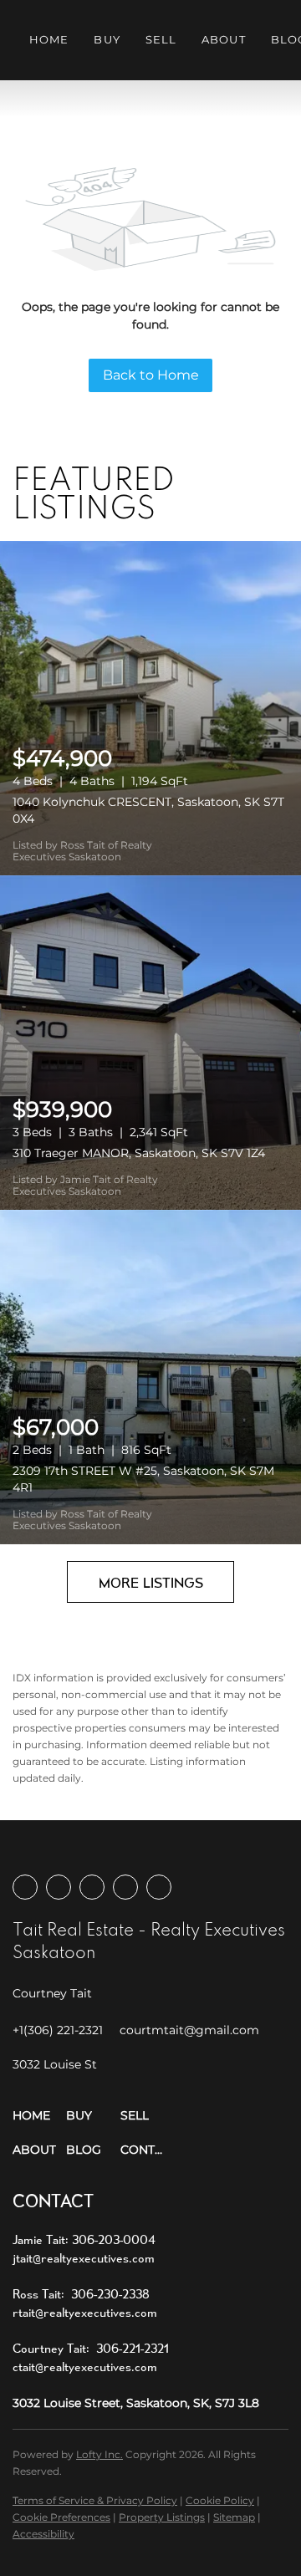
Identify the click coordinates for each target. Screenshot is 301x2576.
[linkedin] (59, 1887)
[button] (39, 2116)
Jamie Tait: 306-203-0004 (84, 2239)
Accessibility (43, 2534)
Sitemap (234, 2517)
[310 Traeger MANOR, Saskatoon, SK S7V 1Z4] (150, 1043)
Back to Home (151, 375)
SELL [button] (161, 39)
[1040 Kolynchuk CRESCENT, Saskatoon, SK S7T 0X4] (150, 708)
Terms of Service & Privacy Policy (95, 2500)
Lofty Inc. (99, 2454)
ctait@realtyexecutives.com (85, 2367)
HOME (49, 39)
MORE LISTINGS (151, 1582)
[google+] (159, 1887)
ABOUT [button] (224, 39)
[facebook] (25, 1887)
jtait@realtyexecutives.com (84, 2258)
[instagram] (92, 1887)
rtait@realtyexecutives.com (85, 2312)
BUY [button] (107, 39)
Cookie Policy (220, 2500)
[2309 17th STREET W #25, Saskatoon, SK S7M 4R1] (150, 1377)
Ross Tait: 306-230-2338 (81, 2294)
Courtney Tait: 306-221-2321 (91, 2348)
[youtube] (125, 1887)
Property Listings (162, 2517)
